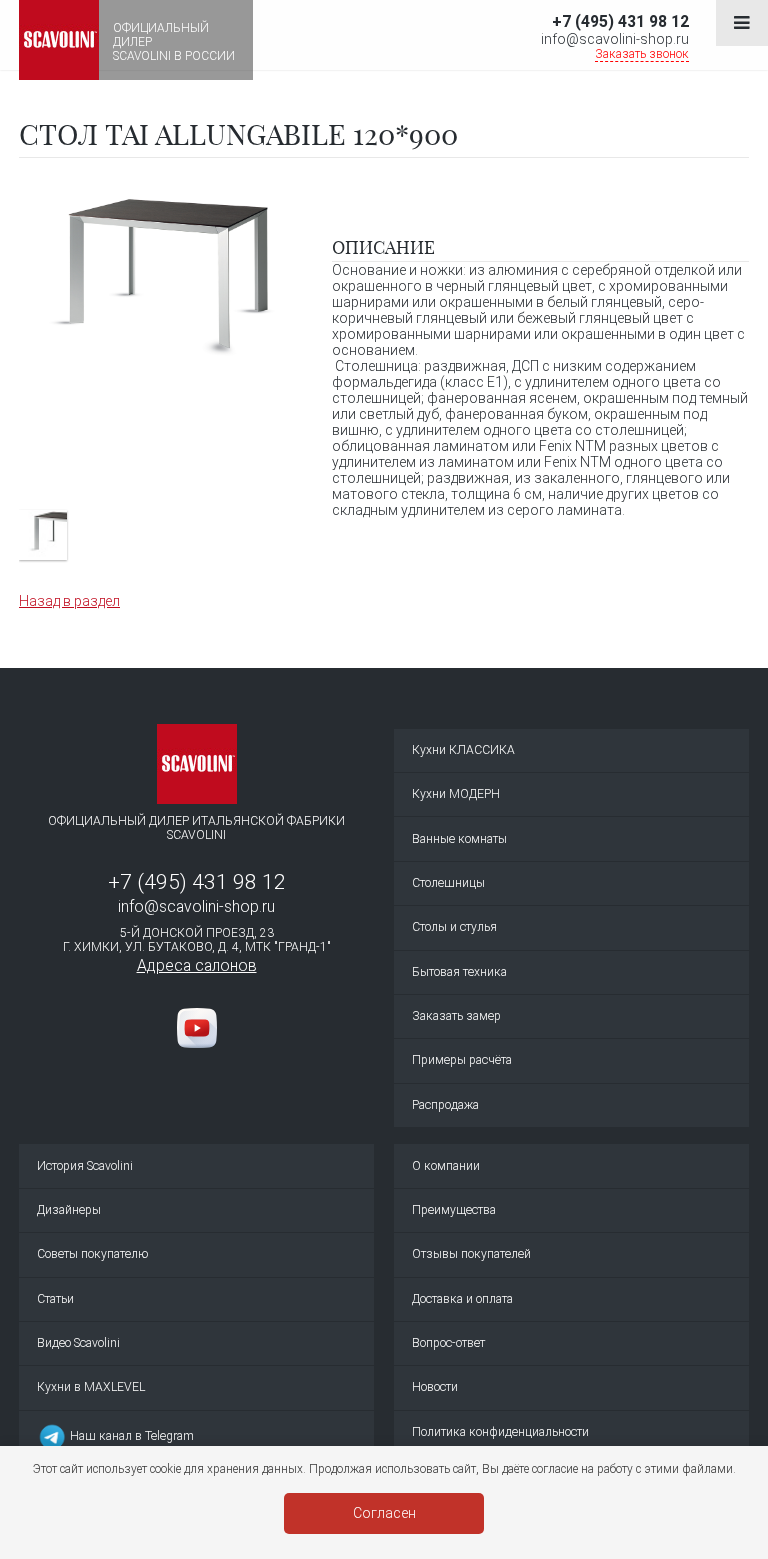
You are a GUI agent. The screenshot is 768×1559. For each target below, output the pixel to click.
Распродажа (445, 1105)
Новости (435, 1387)
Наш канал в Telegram (130, 1436)
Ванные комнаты (459, 839)
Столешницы (448, 883)
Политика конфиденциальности (500, 1432)
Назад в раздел (69, 601)
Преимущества (454, 1210)
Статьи (55, 1299)
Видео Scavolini (78, 1343)
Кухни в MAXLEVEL (91, 1387)
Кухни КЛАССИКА (463, 750)
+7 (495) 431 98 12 (620, 21)
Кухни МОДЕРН (456, 794)
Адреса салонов (197, 965)
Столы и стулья (454, 927)
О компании (446, 1166)
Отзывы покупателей (471, 1254)
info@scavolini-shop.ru (615, 39)
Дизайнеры (69, 1210)
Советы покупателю (92, 1254)
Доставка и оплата (462, 1299)
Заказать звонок (642, 54)
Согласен (384, 1513)
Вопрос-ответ (448, 1343)
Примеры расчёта (462, 1060)
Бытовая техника (459, 972)
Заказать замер (456, 1016)
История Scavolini (85, 1166)
